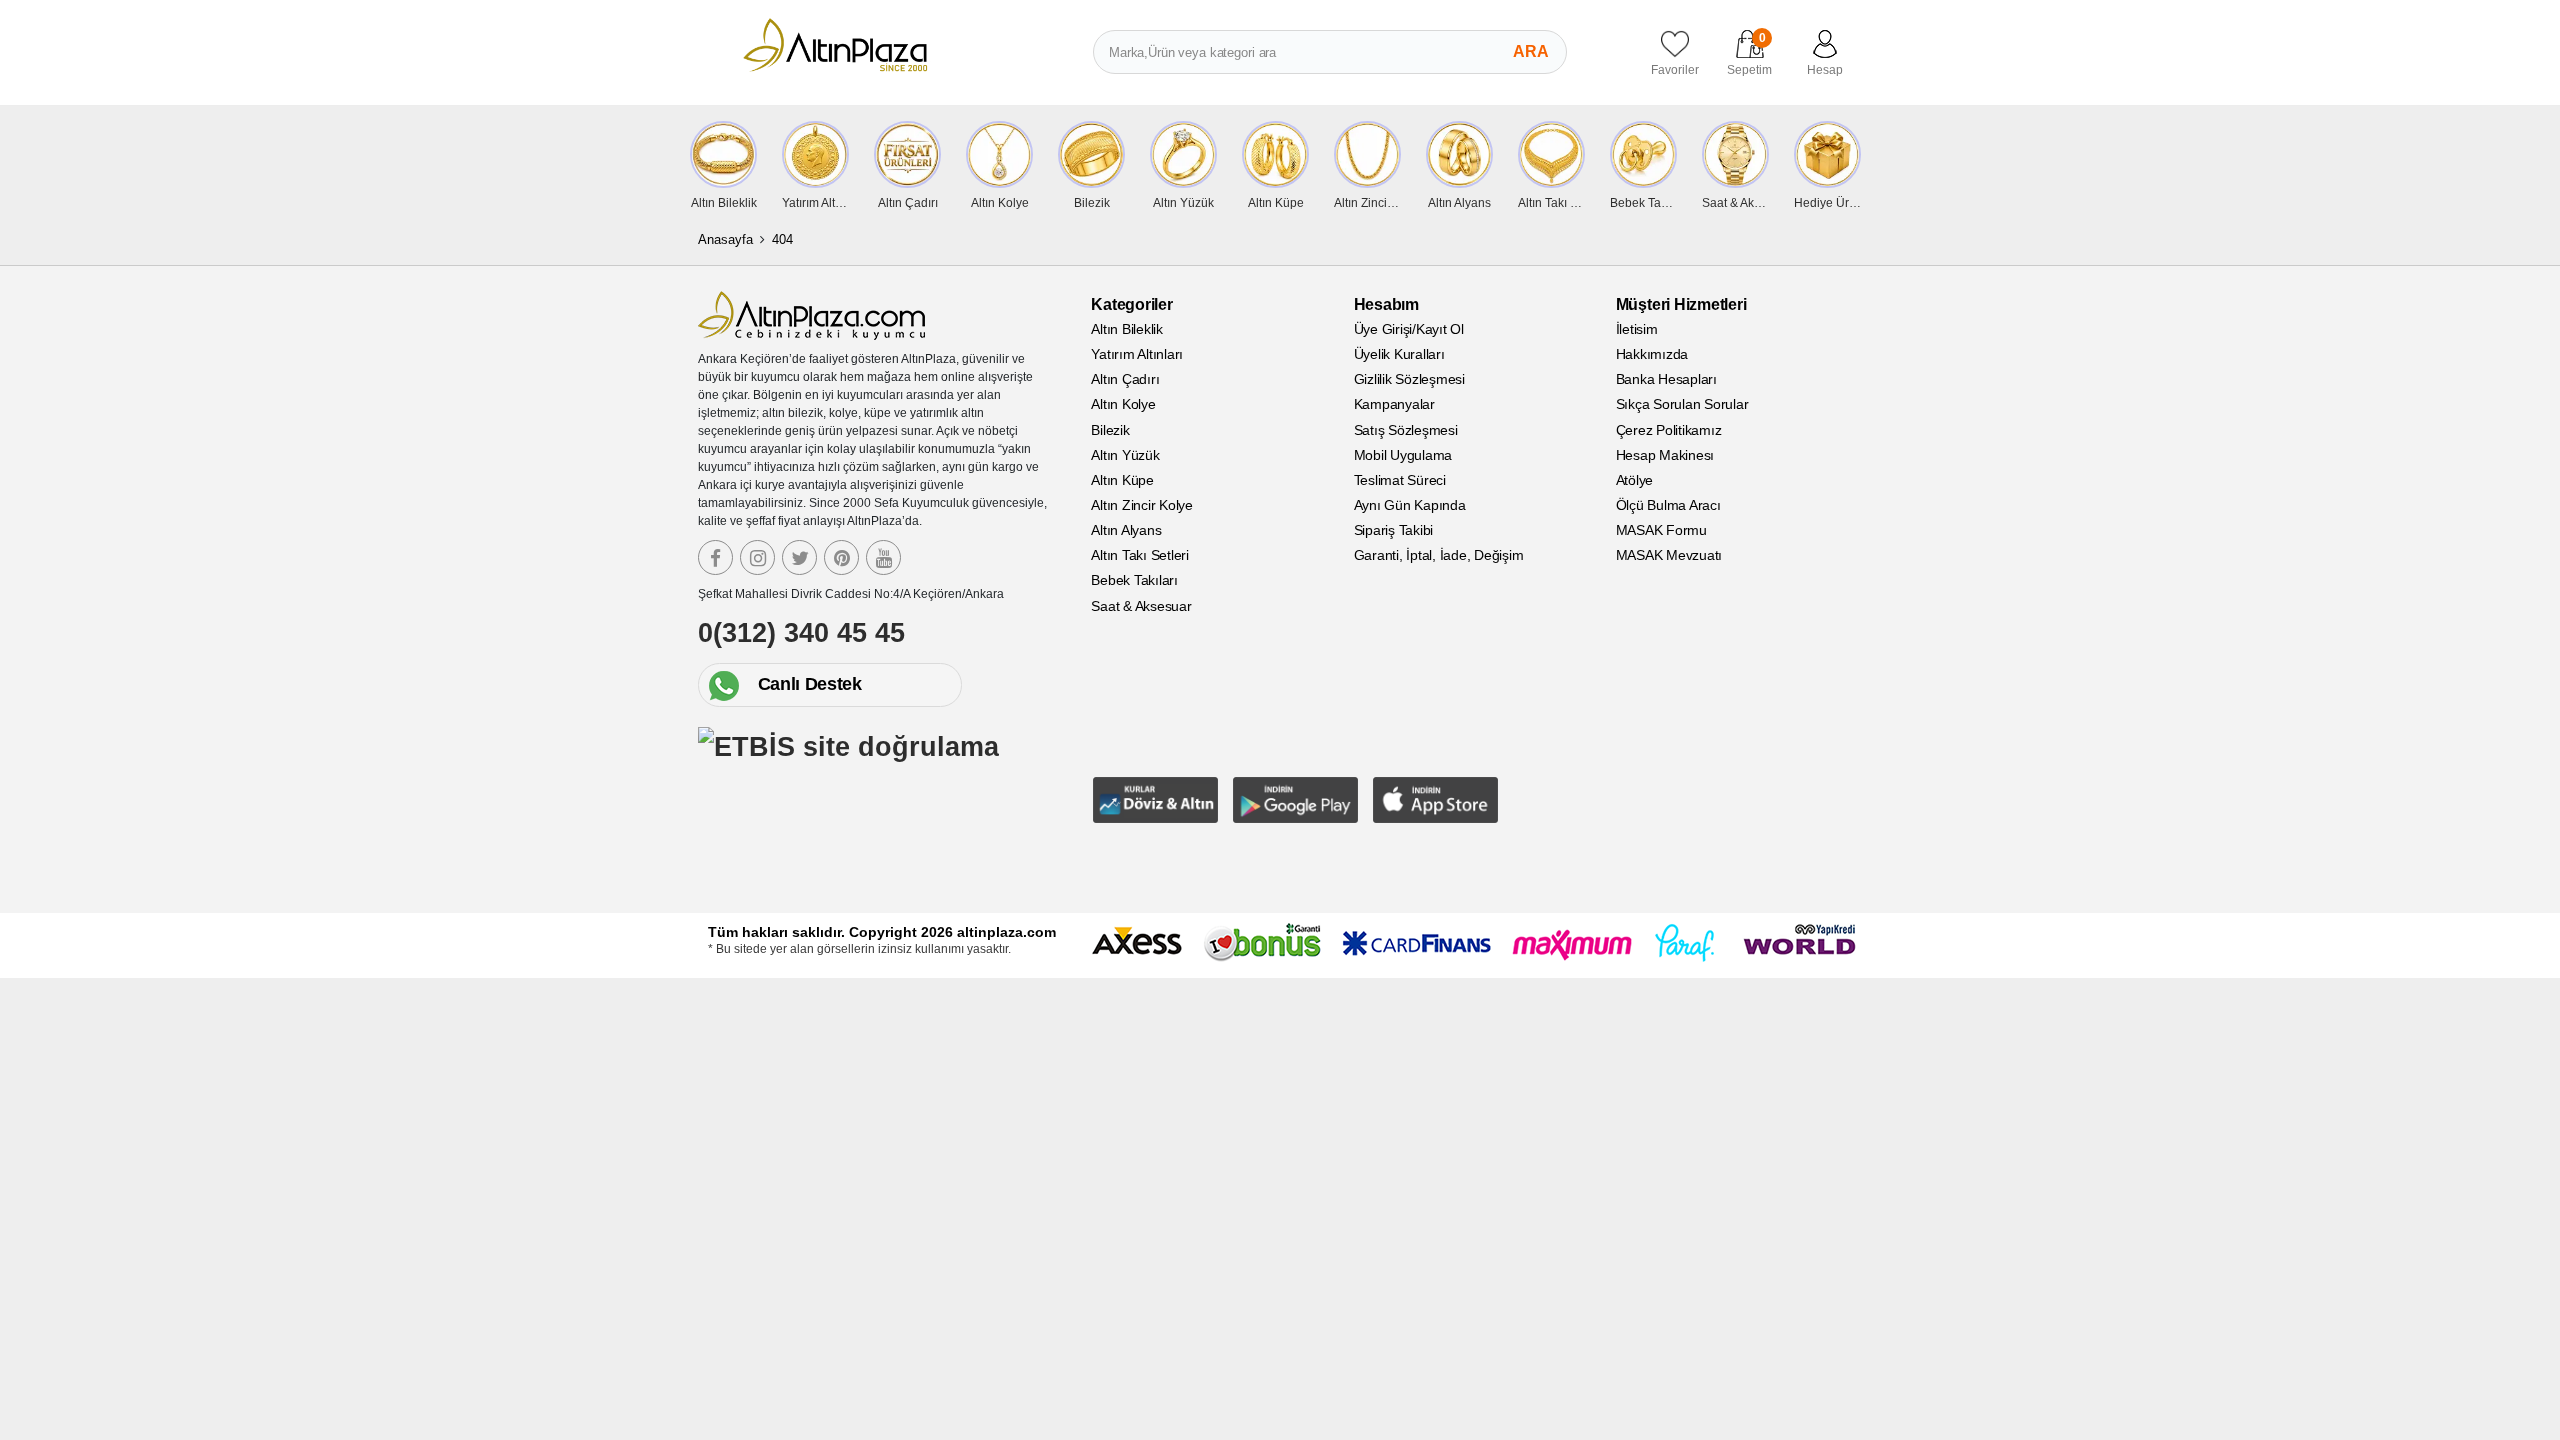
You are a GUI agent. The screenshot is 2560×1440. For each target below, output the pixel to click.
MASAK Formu (1661, 530)
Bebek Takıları (1134, 580)
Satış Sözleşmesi (1406, 430)
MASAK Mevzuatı (1669, 555)
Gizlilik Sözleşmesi (1409, 379)
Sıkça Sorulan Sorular (1682, 404)
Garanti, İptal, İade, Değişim (1439, 555)
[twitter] (799, 557)
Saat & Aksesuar (1141, 606)
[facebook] (715, 557)
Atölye (1635, 480)
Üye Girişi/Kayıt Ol (1409, 329)
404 (782, 239)
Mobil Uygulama (1403, 455)
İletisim (1637, 329)
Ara (1531, 51)
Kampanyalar (1394, 404)
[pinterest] (841, 557)
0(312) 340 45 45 (801, 633)
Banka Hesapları (1666, 379)
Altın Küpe (1122, 480)
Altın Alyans (1126, 530)
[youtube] (883, 557)
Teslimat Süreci (1400, 480)
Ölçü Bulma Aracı (1668, 505)
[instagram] (757, 557)
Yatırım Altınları (1137, 354)
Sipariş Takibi (1394, 530)
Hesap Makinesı (1665, 455)
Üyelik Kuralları (1399, 354)
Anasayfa (725, 239)
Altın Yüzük (1125, 455)
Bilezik (1110, 430)
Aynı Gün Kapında (1410, 505)
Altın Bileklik (1127, 329)
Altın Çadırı (1125, 379)
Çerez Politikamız (1669, 430)
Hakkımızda (1652, 354)
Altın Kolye (1123, 404)
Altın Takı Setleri (1140, 555)
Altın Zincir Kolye (1142, 505)
